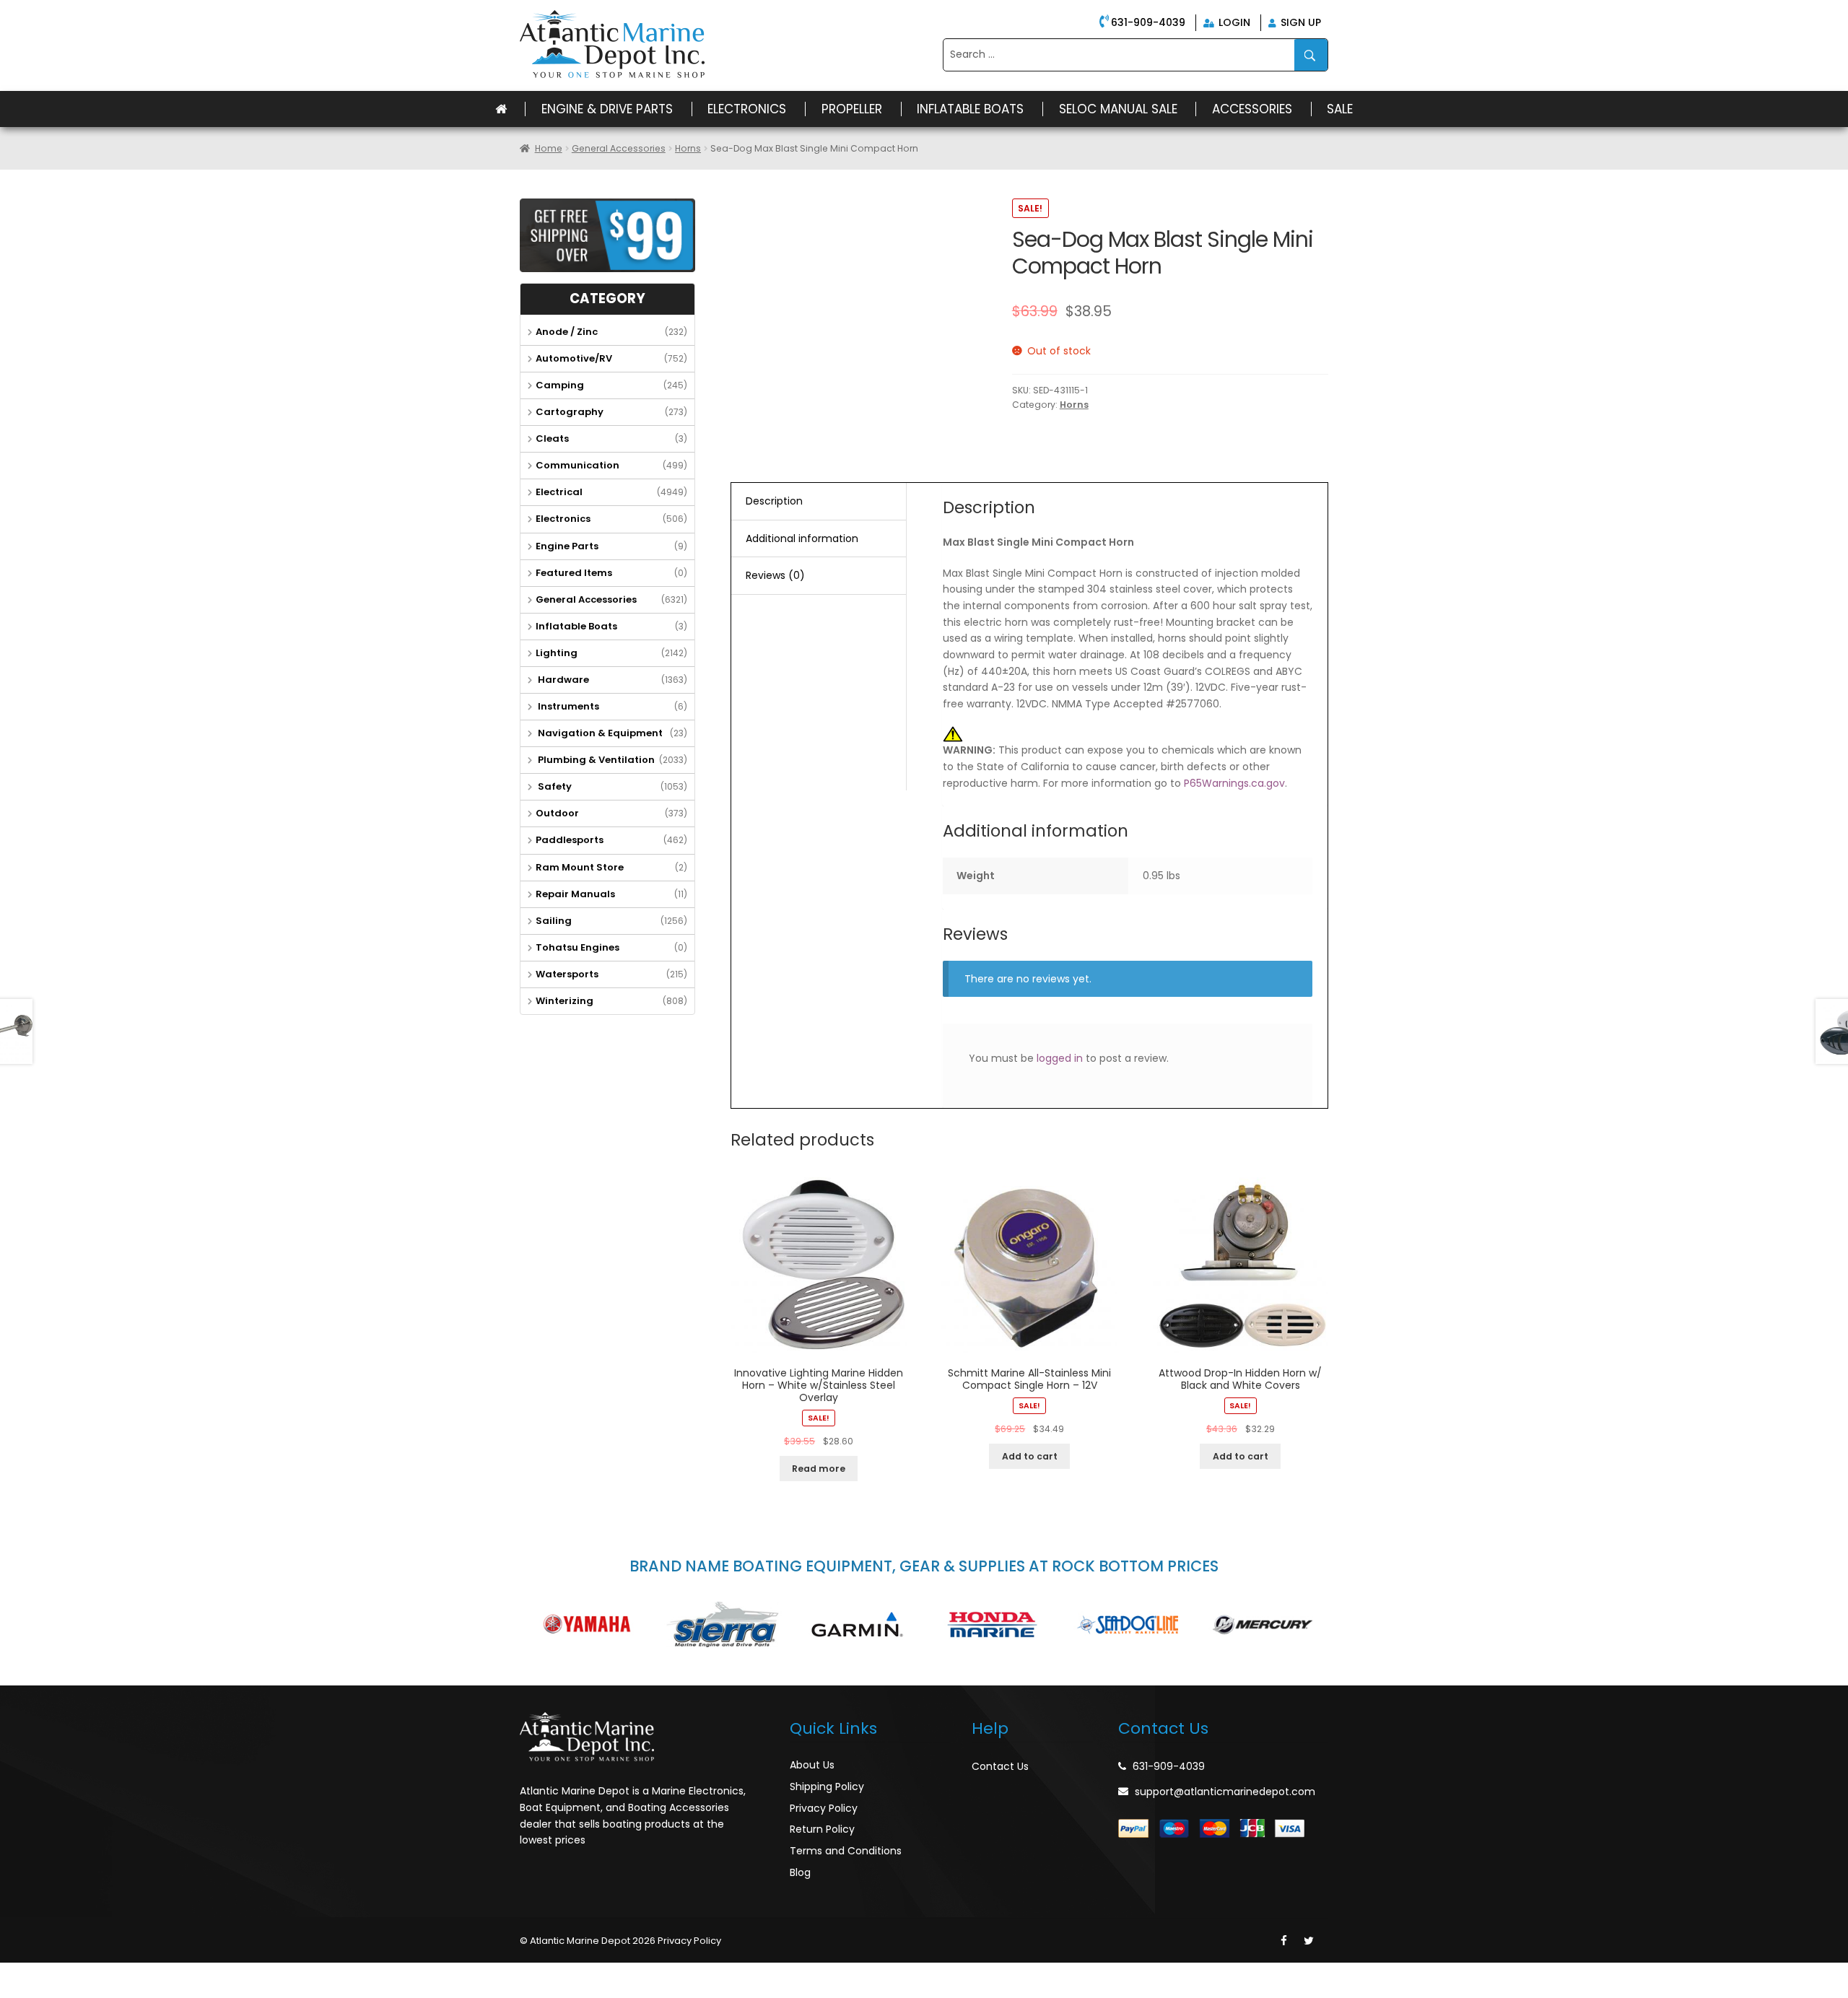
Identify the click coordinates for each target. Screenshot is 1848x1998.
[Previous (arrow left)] (14, 1992)
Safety (554, 786)
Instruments (567, 706)
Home (549, 148)
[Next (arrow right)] (46, 1992)
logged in (1060, 1058)
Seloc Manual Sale (1118, 109)
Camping (560, 385)
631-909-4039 (1148, 22)
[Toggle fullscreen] (77, 1974)
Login (1233, 22)
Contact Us (1000, 1766)
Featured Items (574, 573)
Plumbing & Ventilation (595, 760)
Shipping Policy (827, 1787)
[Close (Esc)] (14, 1974)
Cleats (552, 439)
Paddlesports (570, 840)
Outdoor (557, 813)
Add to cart (1030, 1456)
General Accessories (619, 148)
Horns (688, 148)
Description (774, 501)
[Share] (46, 1974)
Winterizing (565, 1001)
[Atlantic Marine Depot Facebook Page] (1284, 1941)
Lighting (557, 653)
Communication (577, 465)
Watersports (567, 974)
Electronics (747, 109)
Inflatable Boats (970, 109)
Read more (819, 1469)
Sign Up (1299, 22)
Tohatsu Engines (577, 947)
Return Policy (822, 1829)
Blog (800, 1872)
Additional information (802, 538)
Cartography (570, 412)
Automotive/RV (574, 358)
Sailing (554, 921)
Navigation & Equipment (599, 733)
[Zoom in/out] (109, 1974)
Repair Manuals (575, 894)
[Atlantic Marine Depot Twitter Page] (1309, 1941)
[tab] (819, 502)
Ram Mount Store (580, 867)
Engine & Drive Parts (607, 109)
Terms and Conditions (846, 1851)
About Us (812, 1765)
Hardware (562, 680)
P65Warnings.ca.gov (1234, 783)
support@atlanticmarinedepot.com (1225, 1792)
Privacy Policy (824, 1808)
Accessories (1252, 109)
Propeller (852, 109)
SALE (1340, 109)
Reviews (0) (775, 575)
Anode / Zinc (567, 332)
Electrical (559, 492)
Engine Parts (567, 546)
